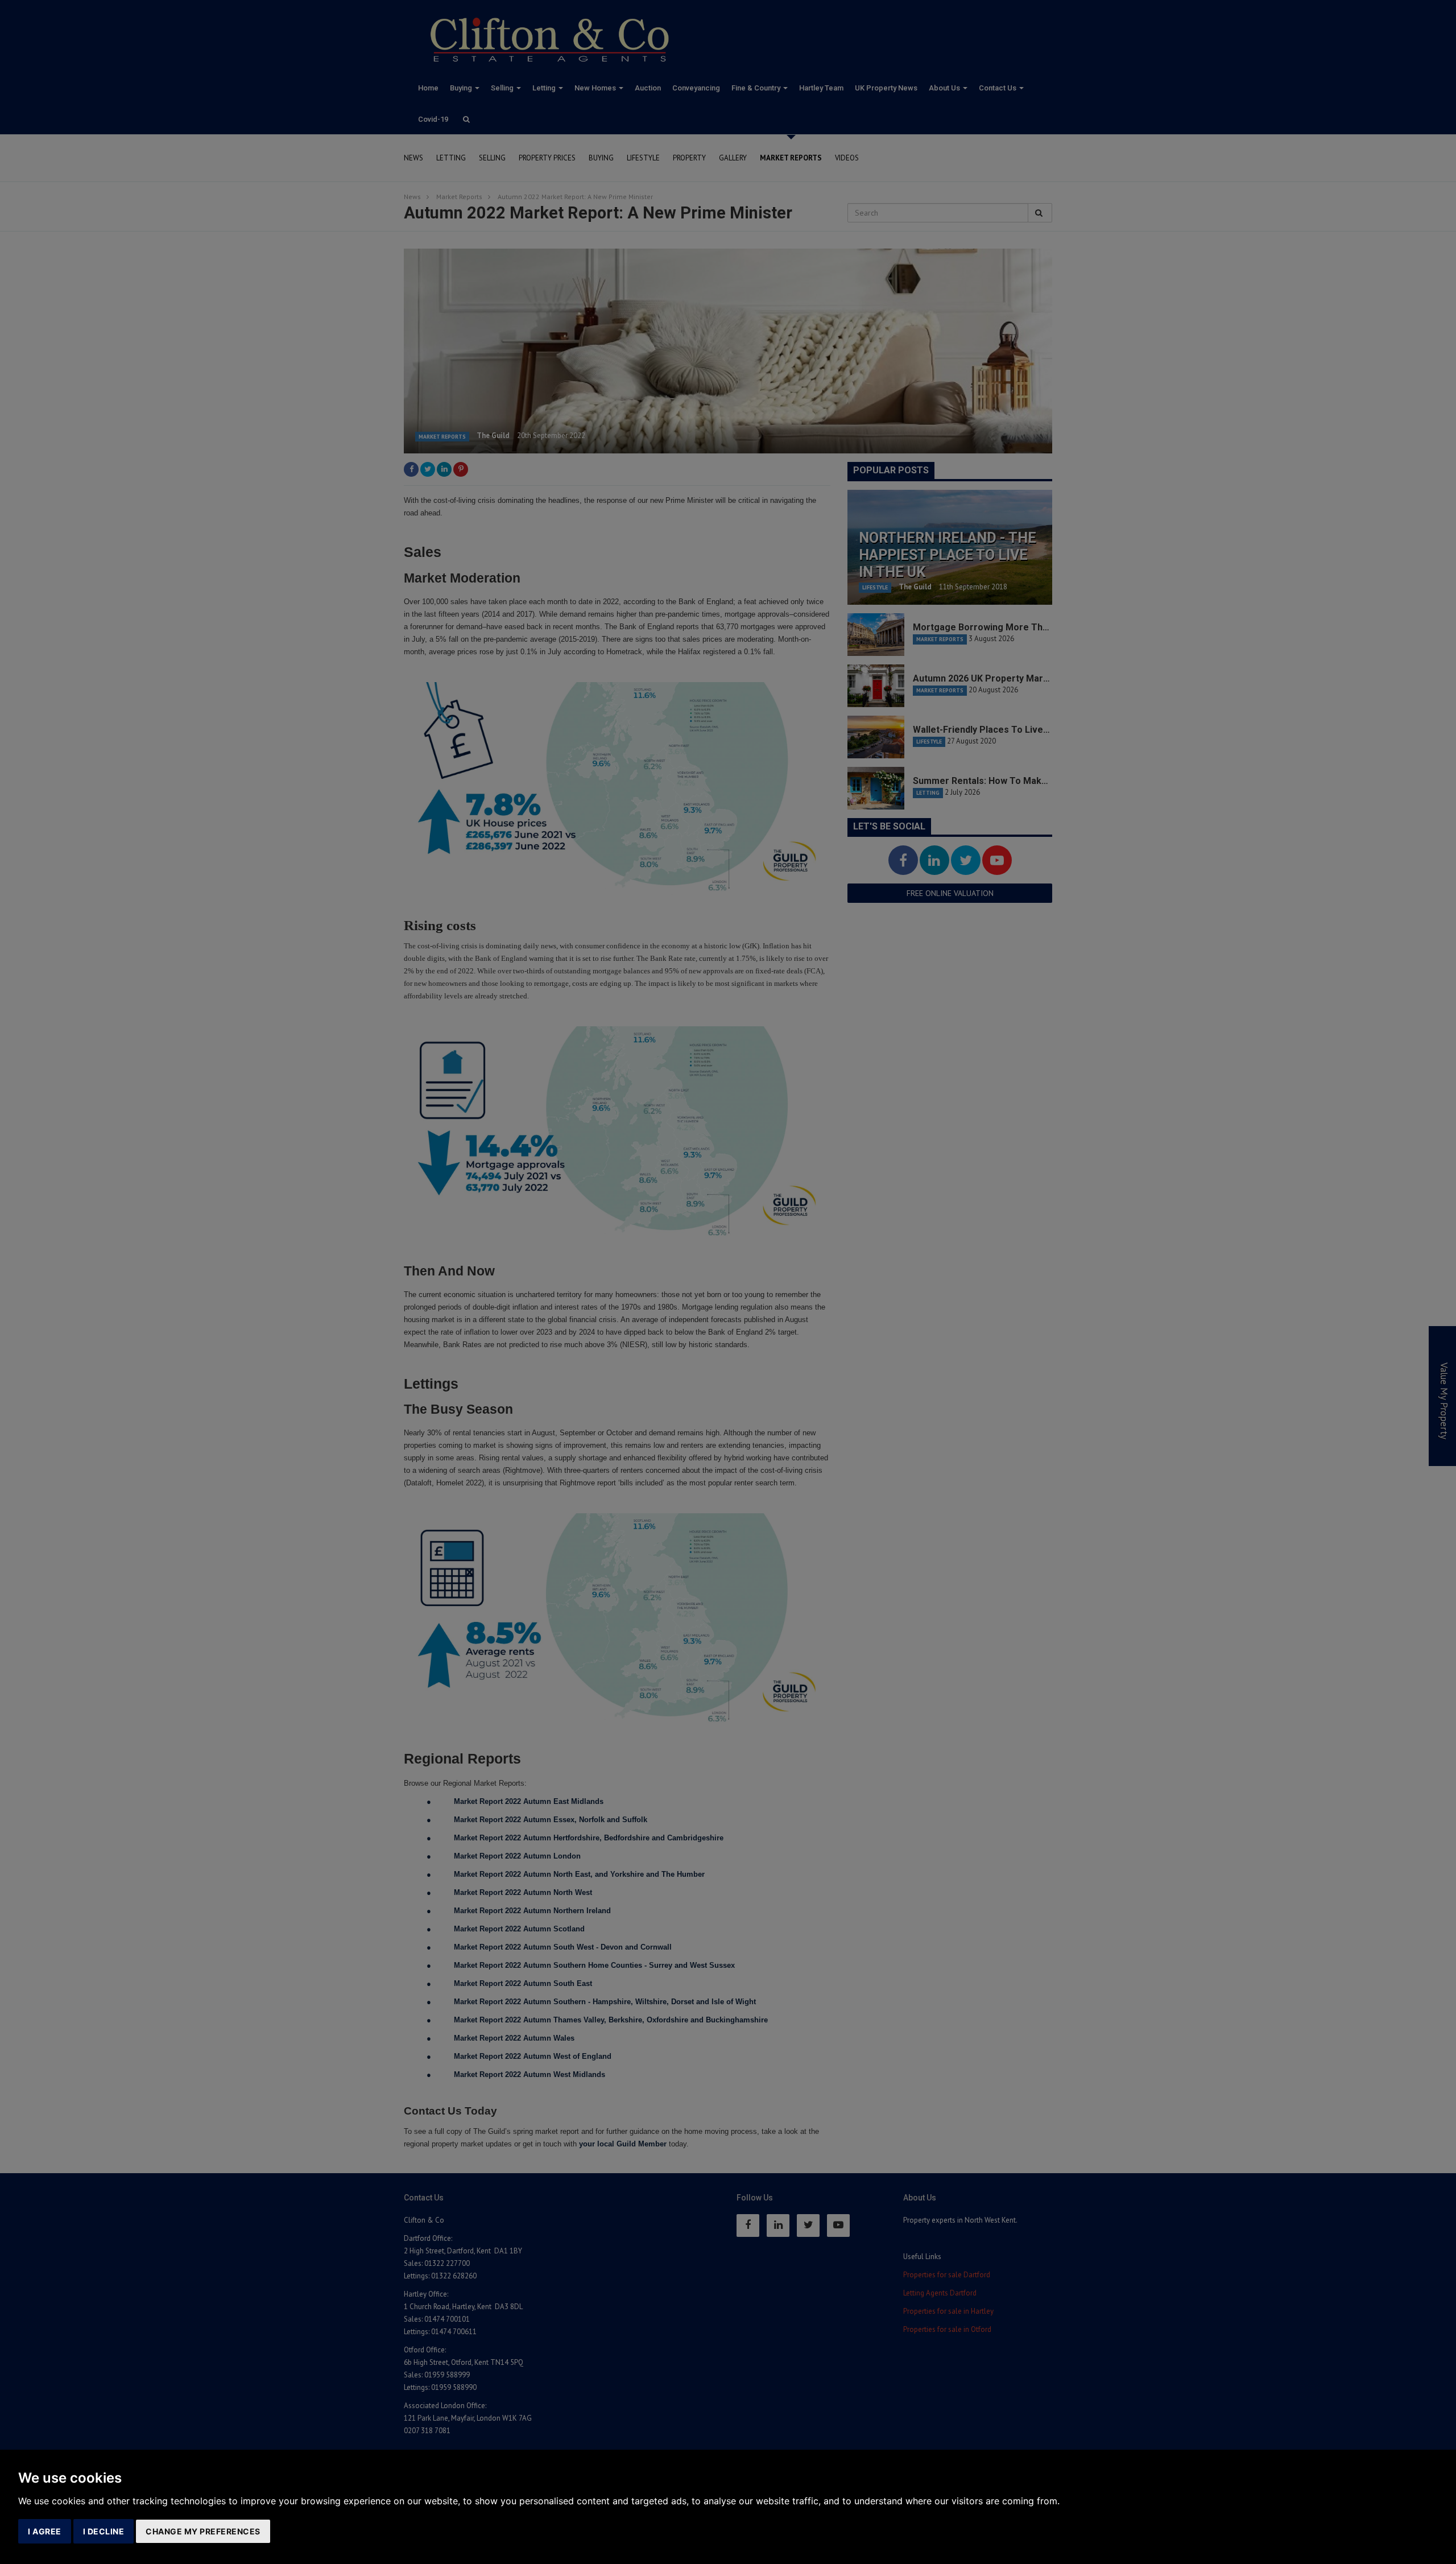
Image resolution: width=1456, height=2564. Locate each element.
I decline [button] (104, 2531)
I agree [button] (45, 2531)
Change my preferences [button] (203, 2531)
